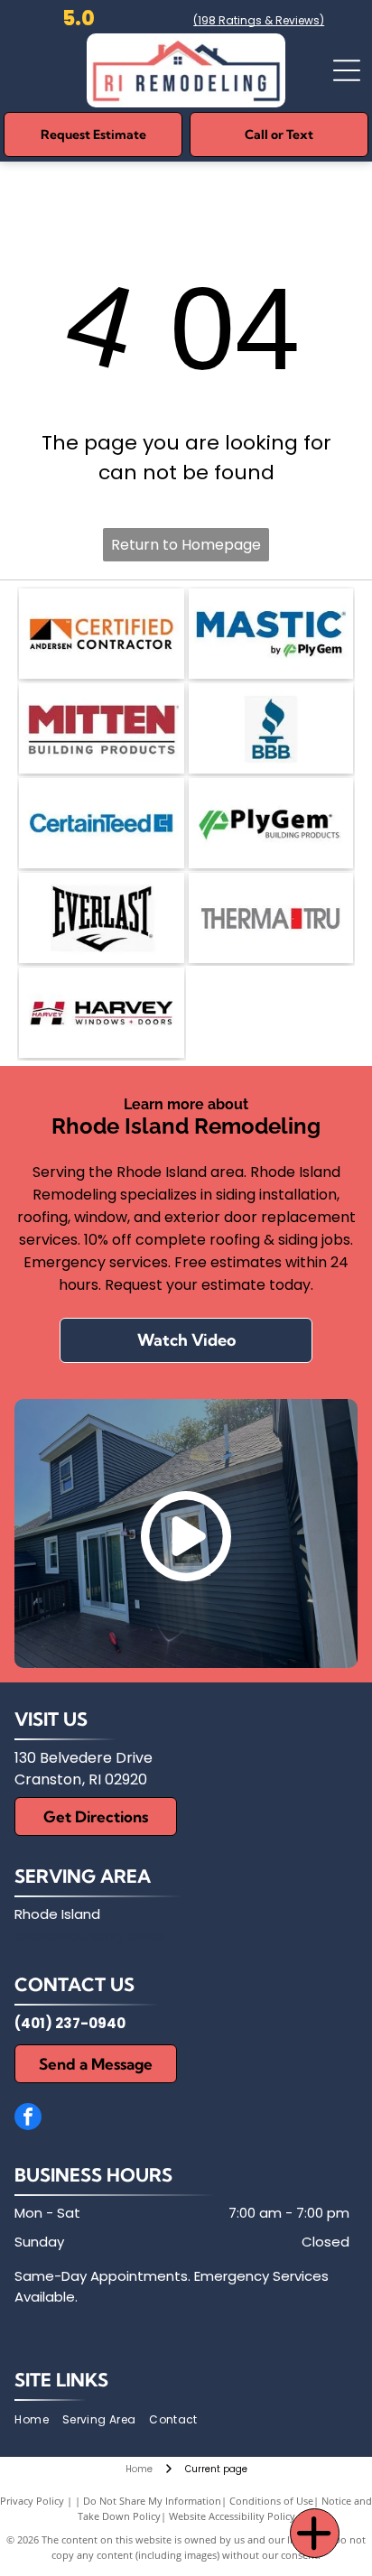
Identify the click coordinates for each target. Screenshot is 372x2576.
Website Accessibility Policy (232, 2516)
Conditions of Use (271, 2501)
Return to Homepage (186, 545)
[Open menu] (347, 70)
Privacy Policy (32, 2501)
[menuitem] (38, 2420)
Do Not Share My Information (152, 2501)
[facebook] (28, 2119)
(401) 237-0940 (70, 2023)
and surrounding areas (90, 1936)
